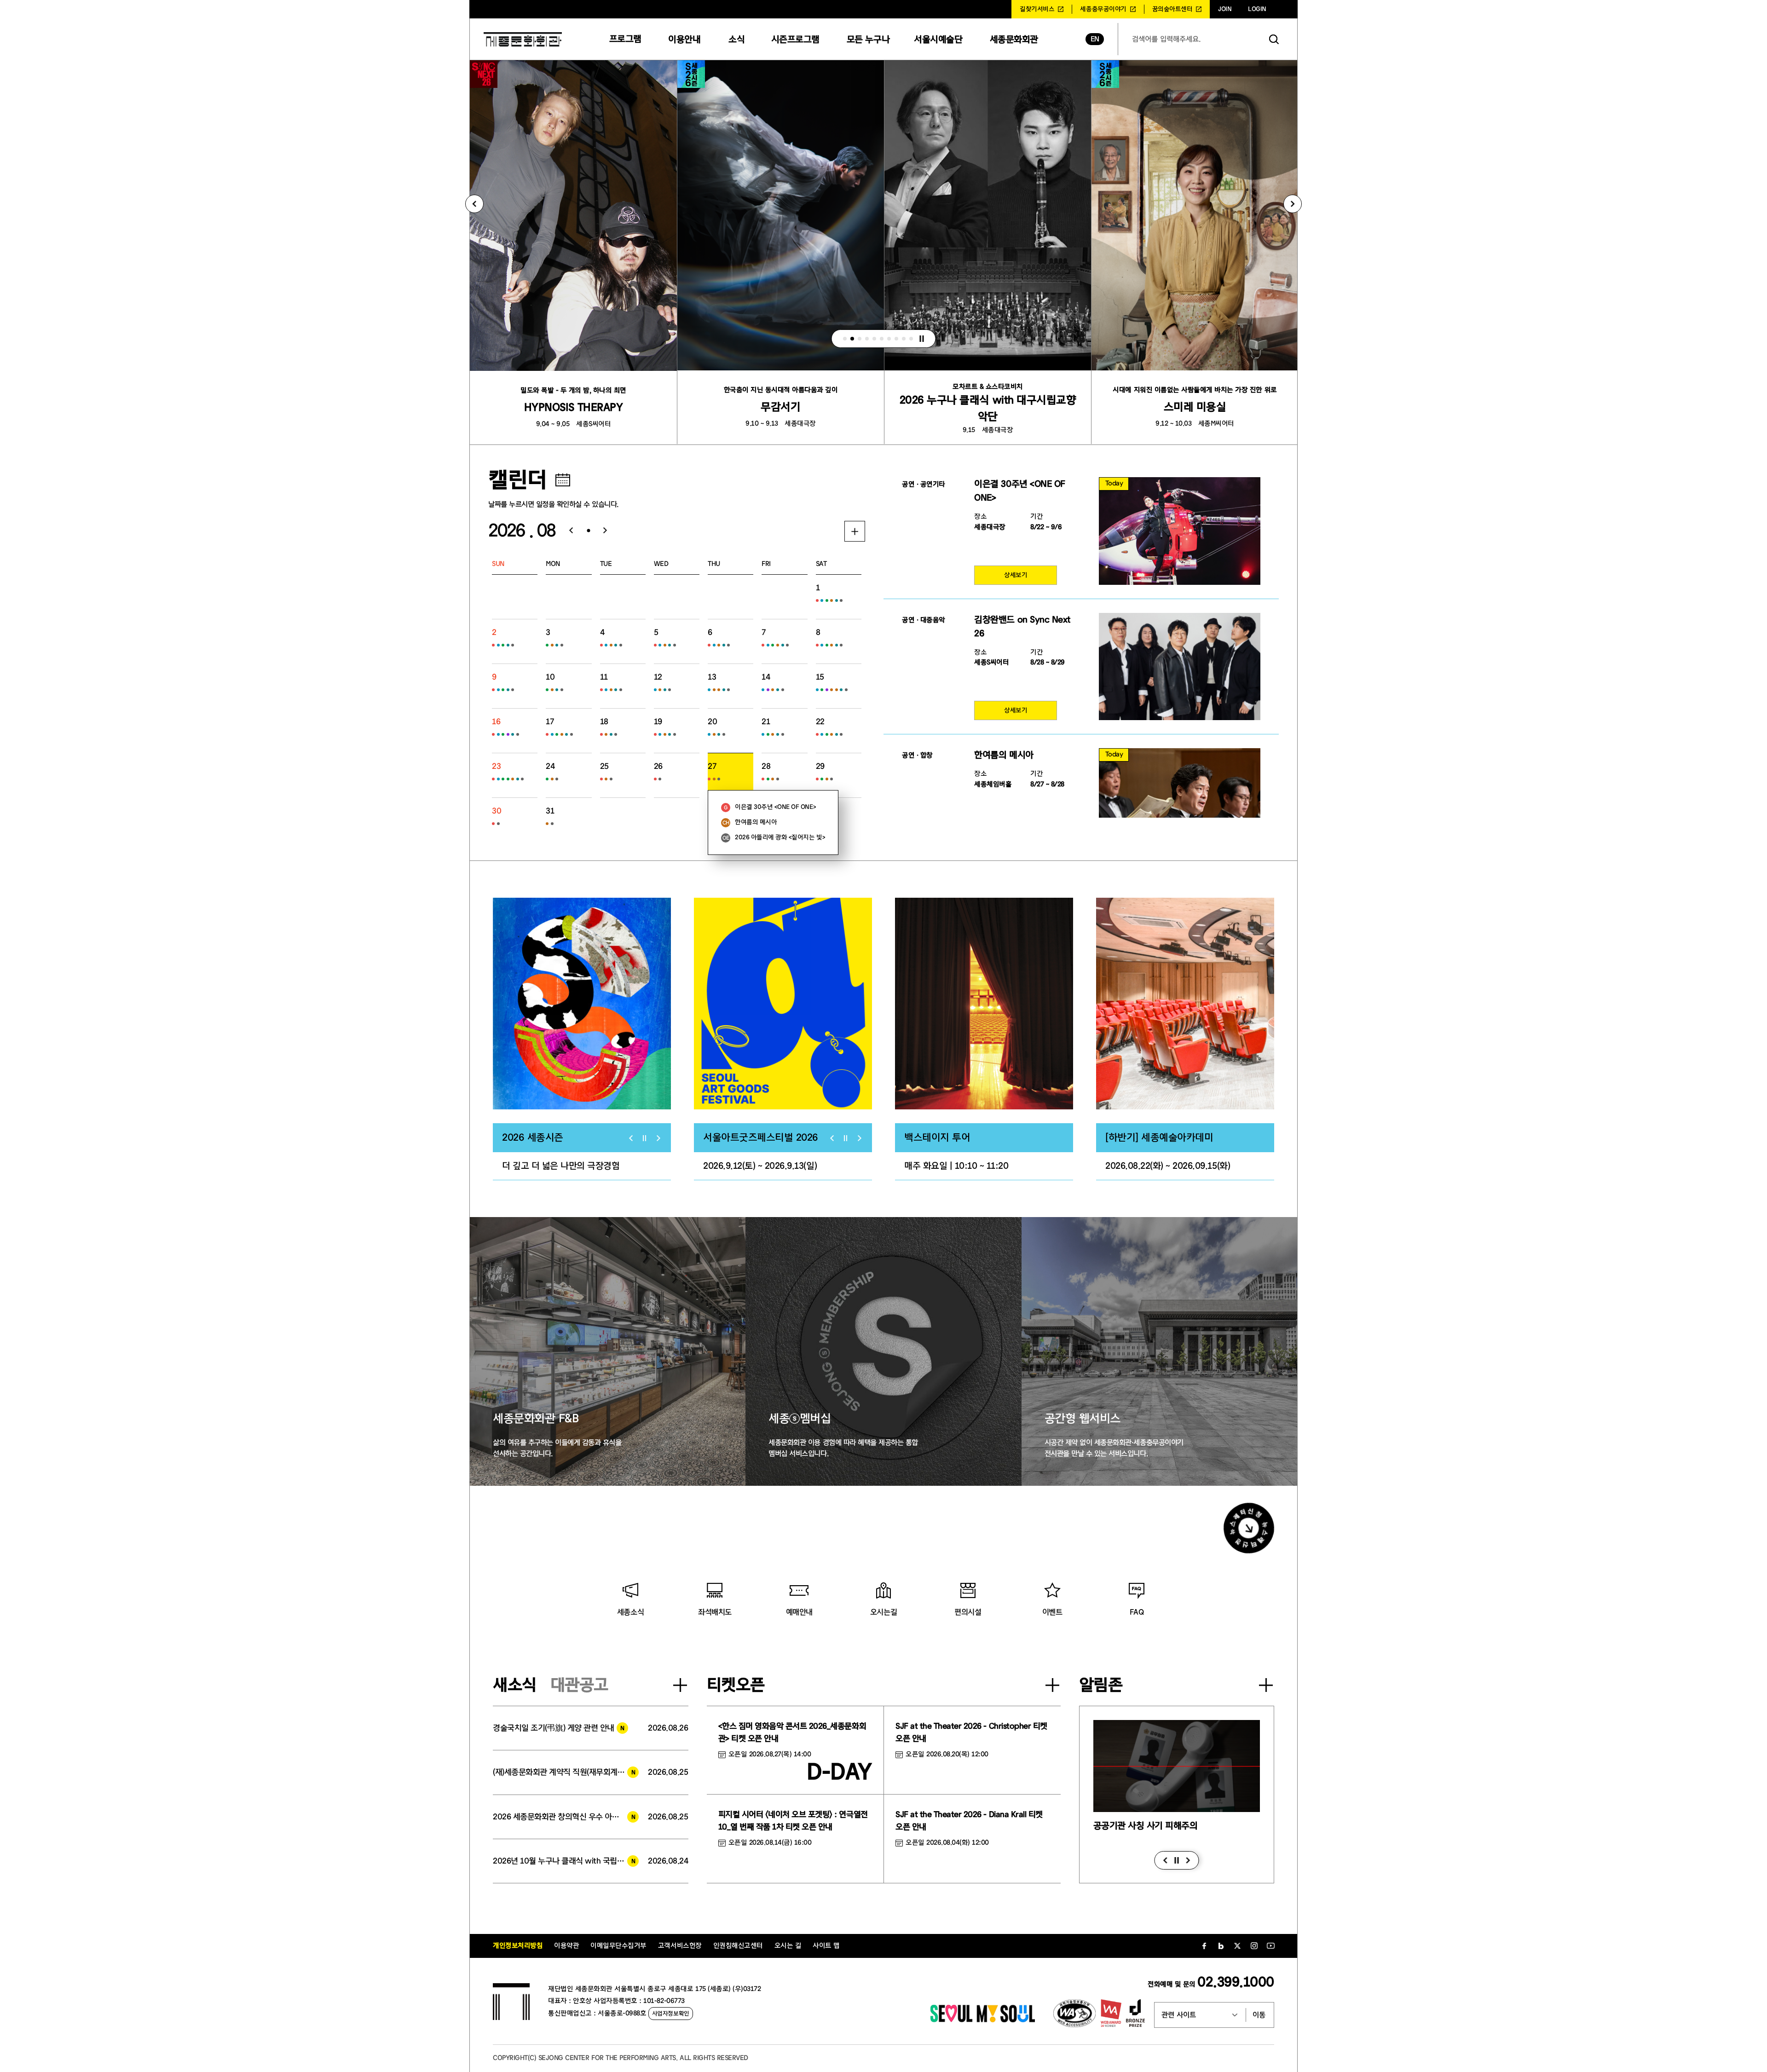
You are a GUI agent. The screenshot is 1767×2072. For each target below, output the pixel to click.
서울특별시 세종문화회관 (523, 39)
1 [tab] (845, 339)
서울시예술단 (938, 39)
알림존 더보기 (1266, 1685)
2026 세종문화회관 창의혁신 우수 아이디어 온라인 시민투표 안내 (566, 1817)
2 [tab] (852, 339)
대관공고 (579, 1685)
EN (1095, 39)
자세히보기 (855, 531)
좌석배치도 (715, 1612)
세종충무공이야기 (1103, 9)
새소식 (515, 1685)
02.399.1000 (1236, 1982)
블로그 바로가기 (1221, 1946)
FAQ (1137, 1612)
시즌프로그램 (795, 39)
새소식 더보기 (680, 1685)
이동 (1259, 2015)
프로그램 (625, 39)
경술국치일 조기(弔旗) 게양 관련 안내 (554, 1728)
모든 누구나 (868, 39)
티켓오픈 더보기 (1052, 1685)
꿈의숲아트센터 (1172, 9)
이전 (1165, 1860)
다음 (1188, 1860)
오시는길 (883, 1612)
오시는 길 (788, 1946)
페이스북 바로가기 (1204, 1946)
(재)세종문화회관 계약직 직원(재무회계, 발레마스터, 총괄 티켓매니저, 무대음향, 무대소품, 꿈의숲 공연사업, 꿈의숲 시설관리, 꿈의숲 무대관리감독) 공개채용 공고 (566, 1772)
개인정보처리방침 (518, 1946)
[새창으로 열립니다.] (983, 2020)
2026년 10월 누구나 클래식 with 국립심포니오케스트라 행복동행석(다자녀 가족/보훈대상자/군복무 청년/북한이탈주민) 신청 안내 (566, 1861)
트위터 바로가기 (1237, 1946)
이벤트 (1052, 1612)
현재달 (588, 531)
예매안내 (799, 1612)
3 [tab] (860, 339)
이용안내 (684, 39)
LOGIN (1257, 9)
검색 (1274, 39)
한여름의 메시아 (756, 822)
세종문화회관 (1014, 39)
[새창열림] (582, 1004)
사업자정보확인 (671, 2013)
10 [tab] (911, 339)
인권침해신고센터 (738, 1946)
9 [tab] (904, 339)
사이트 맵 (826, 1946)
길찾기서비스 (1037, 9)
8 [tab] (896, 339)
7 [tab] (889, 339)
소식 (736, 39)
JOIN (1225, 9)
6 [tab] (882, 339)
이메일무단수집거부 (618, 1946)
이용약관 (566, 1946)
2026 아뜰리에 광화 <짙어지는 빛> (780, 837)
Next (1293, 204)
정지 (922, 339)
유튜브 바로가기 (1270, 1946)
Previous (474, 204)
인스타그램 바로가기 (1254, 1946)
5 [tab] (874, 339)
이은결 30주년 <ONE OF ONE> (775, 807)
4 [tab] (867, 339)
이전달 (568, 531)
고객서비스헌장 (680, 1946)
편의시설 (968, 1612)
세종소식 (630, 1612)
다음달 (609, 531)
